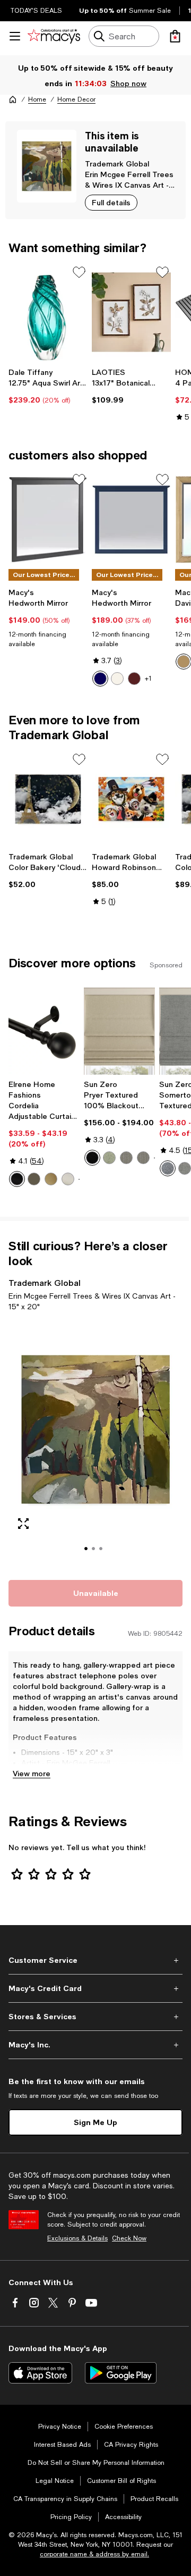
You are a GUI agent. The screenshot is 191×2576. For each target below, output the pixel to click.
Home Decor (76, 99)
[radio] (100, 679)
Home (37, 99)
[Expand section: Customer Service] (95, 1960)
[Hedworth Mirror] (48, 520)
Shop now (128, 83)
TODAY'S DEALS (36, 11)
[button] (95, 1444)
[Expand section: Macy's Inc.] (95, 2045)
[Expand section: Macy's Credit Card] (95, 1988)
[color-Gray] (185, 1168)
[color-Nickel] (68, 1179)
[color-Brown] (134, 679)
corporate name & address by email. (94, 2554)
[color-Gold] (51, 1179)
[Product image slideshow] (95, 1444)
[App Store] (40, 2373)
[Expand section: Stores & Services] (95, 2017)
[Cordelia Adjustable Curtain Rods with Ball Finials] (44, 1031)
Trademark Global (117, 164)
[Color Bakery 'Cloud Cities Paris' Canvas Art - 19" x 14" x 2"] (48, 799)
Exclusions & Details (77, 2238)
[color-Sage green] (109, 1158)
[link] (48, 386)
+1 (148, 679)
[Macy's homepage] (13, 99)
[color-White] (117, 679)
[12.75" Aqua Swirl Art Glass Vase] (48, 312)
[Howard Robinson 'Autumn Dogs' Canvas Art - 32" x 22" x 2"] (131, 799)
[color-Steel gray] (143, 1158)
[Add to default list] (79, 272)
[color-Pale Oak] (184, 662)
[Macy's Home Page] (54, 36)
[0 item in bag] (175, 36)
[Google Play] (121, 2373)
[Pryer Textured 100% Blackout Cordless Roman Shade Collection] (119, 1031)
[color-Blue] (100, 679)
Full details (111, 202)
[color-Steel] (126, 1158)
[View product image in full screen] (23, 1524)
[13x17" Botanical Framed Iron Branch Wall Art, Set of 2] (131, 312)
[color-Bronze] (34, 1179)
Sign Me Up (95, 2122)
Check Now (129, 2238)
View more (32, 1773)
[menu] (15, 36)
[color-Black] (17, 1179)
